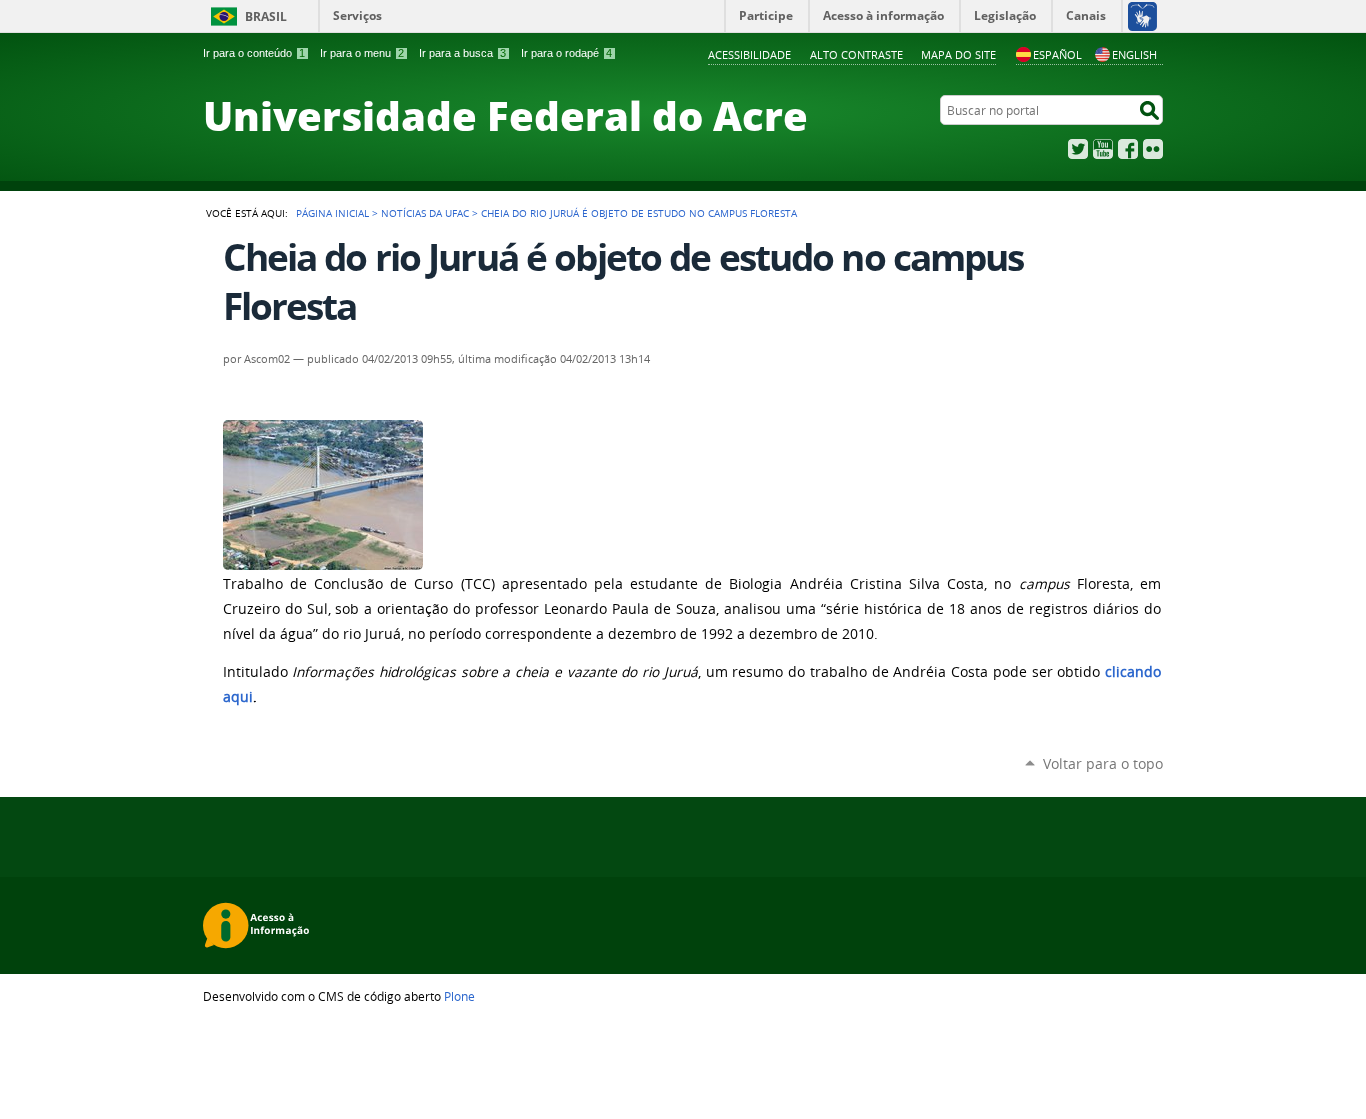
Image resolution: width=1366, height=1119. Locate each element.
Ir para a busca (462, 53)
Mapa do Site (958, 54)
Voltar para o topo (1103, 763)
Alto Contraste (856, 54)
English (1134, 54)
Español (1057, 54)
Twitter (1078, 149)
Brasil (266, 16)
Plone (459, 996)
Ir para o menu (362, 53)
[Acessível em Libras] (1141, 16)
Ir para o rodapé (566, 53)
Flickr (1153, 149)
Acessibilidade (749, 54)
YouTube (1103, 149)
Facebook (1128, 149)
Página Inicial (332, 213)
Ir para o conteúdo (254, 53)
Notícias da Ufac (425, 213)
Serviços (357, 15)
